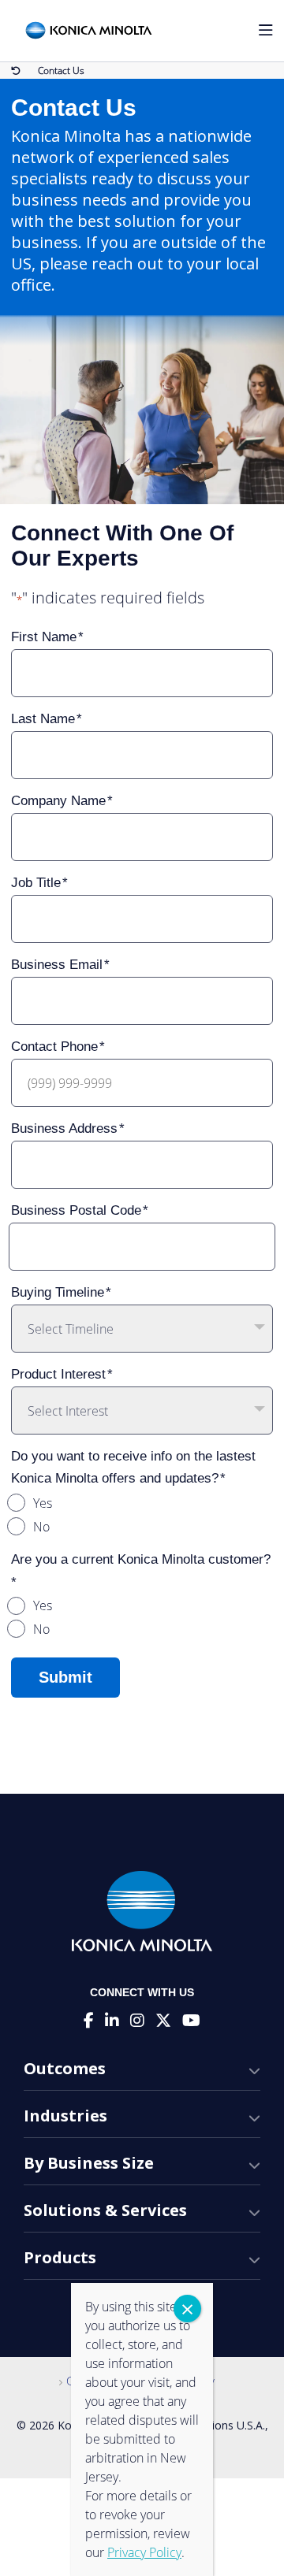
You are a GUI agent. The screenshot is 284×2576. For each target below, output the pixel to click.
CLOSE (187, 2309)
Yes (43, 1503)
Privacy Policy (144, 2552)
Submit (65, 1677)
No (41, 1527)
